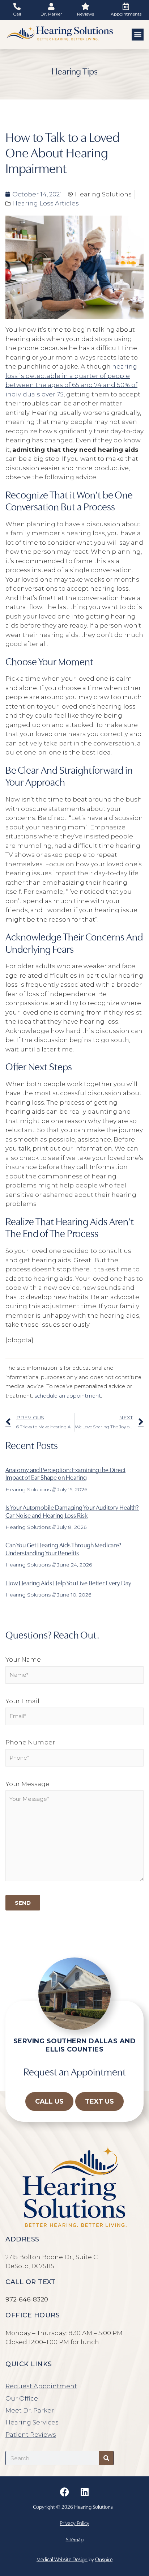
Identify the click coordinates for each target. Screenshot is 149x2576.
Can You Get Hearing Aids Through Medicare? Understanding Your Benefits (63, 1549)
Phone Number (30, 1742)
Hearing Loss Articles (46, 203)
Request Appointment (41, 2386)
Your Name (23, 1659)
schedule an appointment (68, 1396)
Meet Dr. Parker (30, 2410)
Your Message (27, 1784)
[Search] (106, 2458)
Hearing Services (32, 2422)
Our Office (22, 2398)
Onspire (104, 2559)
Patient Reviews (31, 2435)
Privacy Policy (74, 2523)
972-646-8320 (27, 2299)
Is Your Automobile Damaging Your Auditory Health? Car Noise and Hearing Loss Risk (72, 1511)
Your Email (22, 1701)
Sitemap (75, 2539)
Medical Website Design (62, 2559)
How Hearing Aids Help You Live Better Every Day (68, 1583)
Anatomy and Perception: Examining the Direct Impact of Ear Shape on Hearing (65, 1473)
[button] (138, 35)
